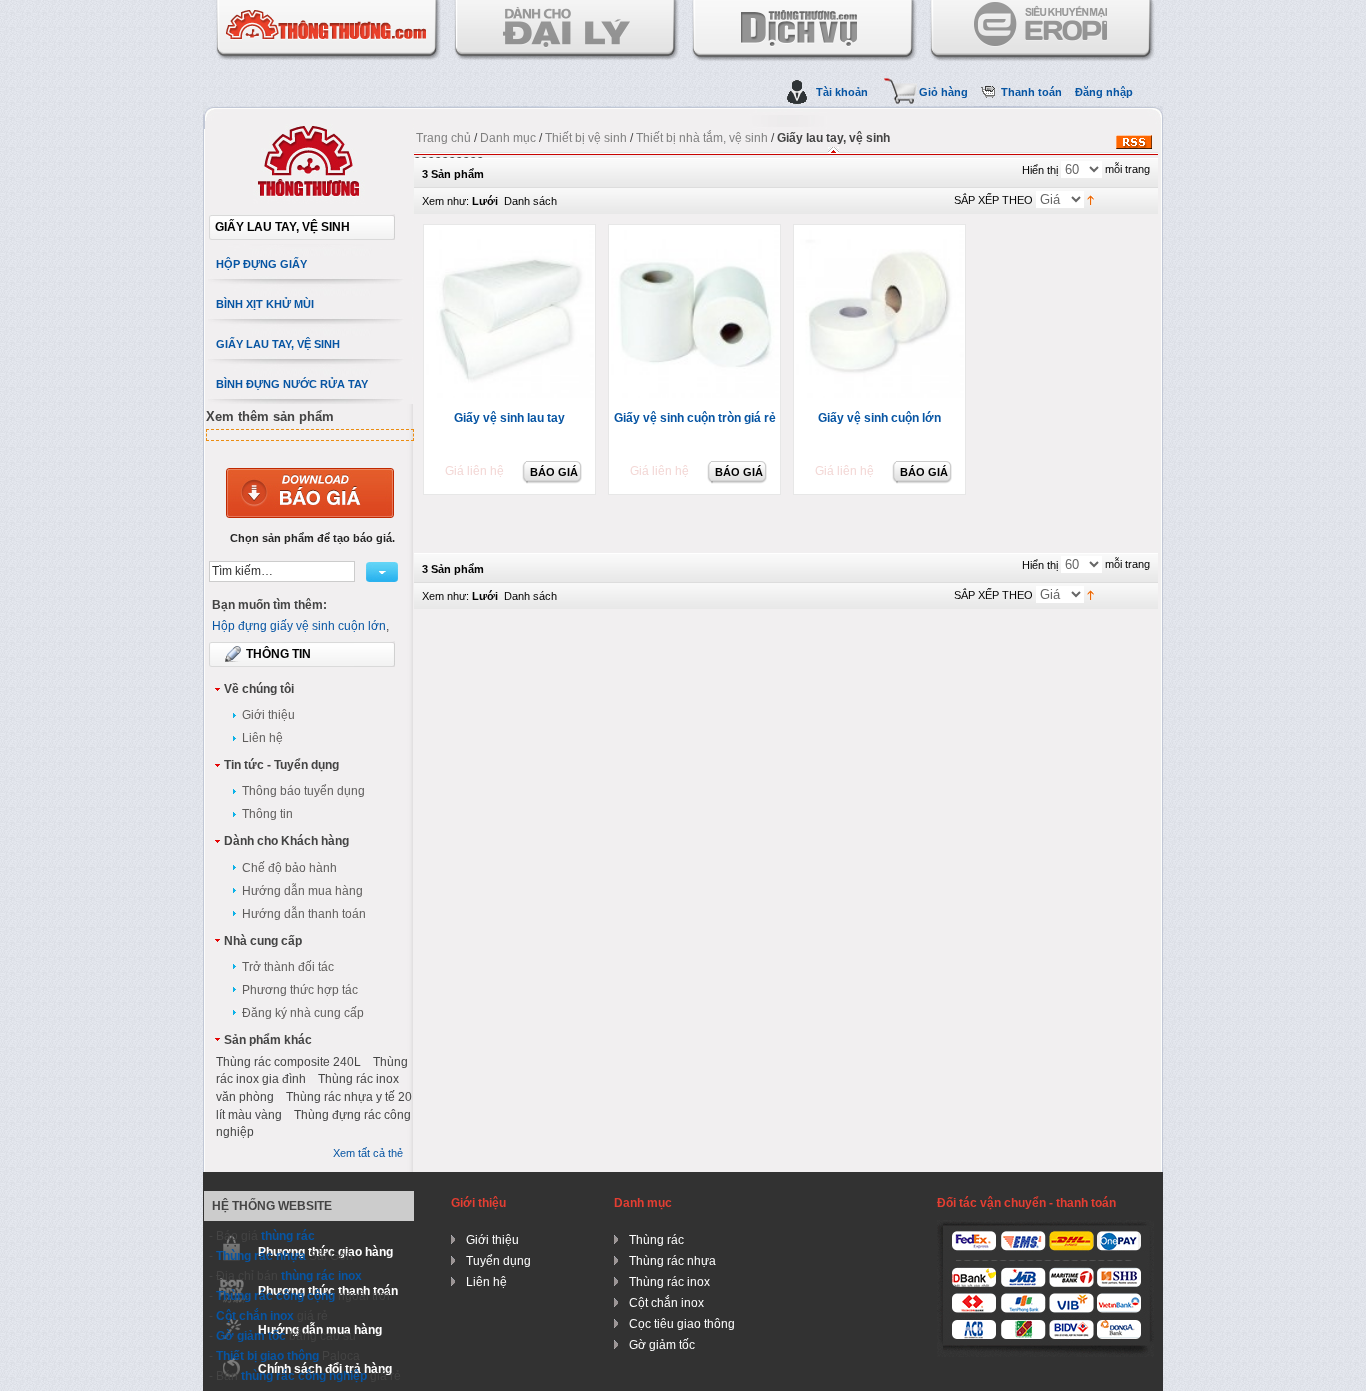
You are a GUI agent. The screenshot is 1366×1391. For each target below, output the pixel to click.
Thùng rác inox (669, 1282)
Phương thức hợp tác (300, 990)
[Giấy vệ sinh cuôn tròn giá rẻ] (696, 315)
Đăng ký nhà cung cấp (303, 1013)
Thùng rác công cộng (275, 1296)
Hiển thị (1040, 170)
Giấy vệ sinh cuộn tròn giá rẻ (695, 418)
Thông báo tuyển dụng (303, 791)
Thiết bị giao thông (267, 1356)
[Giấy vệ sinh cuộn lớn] (881, 315)
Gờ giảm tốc (251, 1336)
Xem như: (445, 201)
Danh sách (530, 201)
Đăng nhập (1104, 92)
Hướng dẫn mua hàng (302, 891)
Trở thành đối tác (288, 967)
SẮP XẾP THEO (993, 200)
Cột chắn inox (255, 1316)
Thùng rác (656, 1240)
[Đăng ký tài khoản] (310, 488)
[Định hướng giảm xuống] (1090, 199)
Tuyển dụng (498, 1261)
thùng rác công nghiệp (304, 1376)
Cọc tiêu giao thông (682, 1324)
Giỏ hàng (943, 92)
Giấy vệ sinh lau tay (509, 418)
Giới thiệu (268, 715)
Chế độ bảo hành (289, 868)
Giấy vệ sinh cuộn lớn (879, 418)
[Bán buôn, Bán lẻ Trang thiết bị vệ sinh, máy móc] (309, 131)
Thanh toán (1031, 92)
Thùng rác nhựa (261, 1256)
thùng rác (288, 1236)
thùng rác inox (321, 1276)
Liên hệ (262, 738)
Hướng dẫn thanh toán (304, 914)
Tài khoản (842, 92)
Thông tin (267, 814)
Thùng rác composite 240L (288, 1062)
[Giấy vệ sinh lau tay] (511, 315)
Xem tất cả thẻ (368, 1153)
